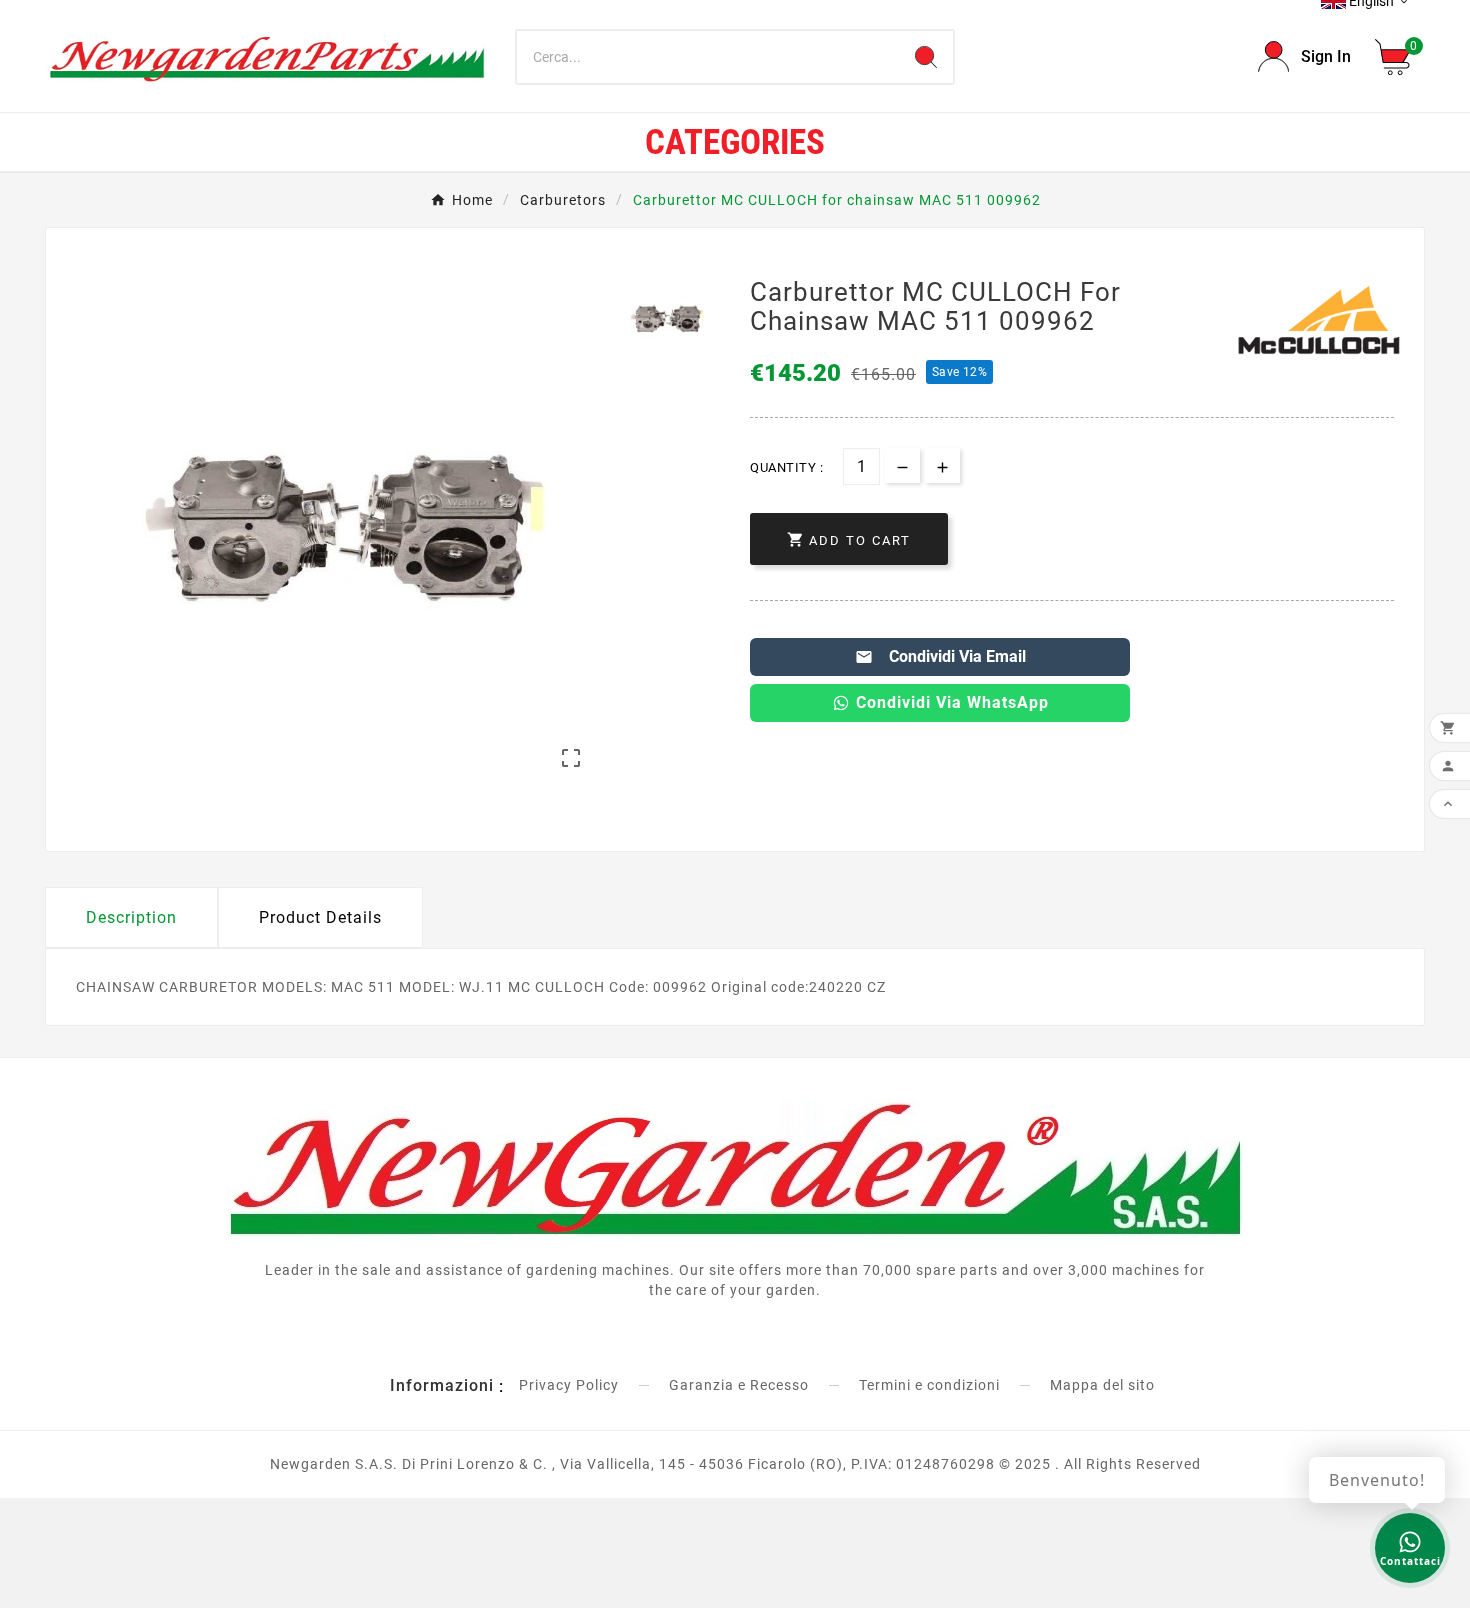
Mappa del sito (1102, 1385)
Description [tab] (131, 917)
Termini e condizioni (929, 1385)
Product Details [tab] (320, 917)
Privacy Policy (569, 1385)
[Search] (926, 57)
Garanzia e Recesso (739, 1385)
